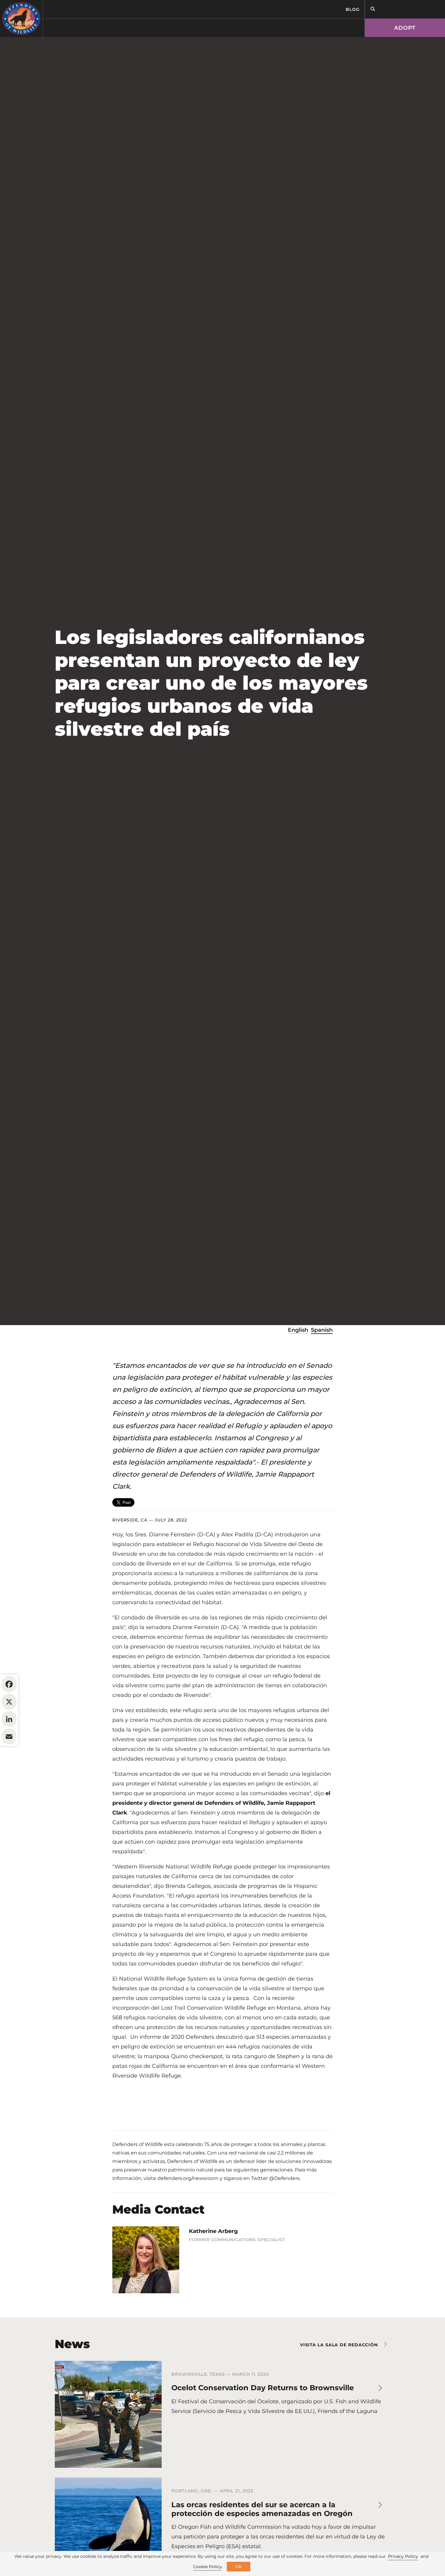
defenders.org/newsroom (188, 2178)
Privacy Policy (403, 2556)
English (298, 1330)
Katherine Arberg (213, 2231)
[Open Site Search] (373, 9)
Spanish (322, 1330)
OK (239, 2567)
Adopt (405, 28)
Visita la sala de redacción (339, 2345)
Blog (353, 9)
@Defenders (284, 2178)
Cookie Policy (208, 2567)
